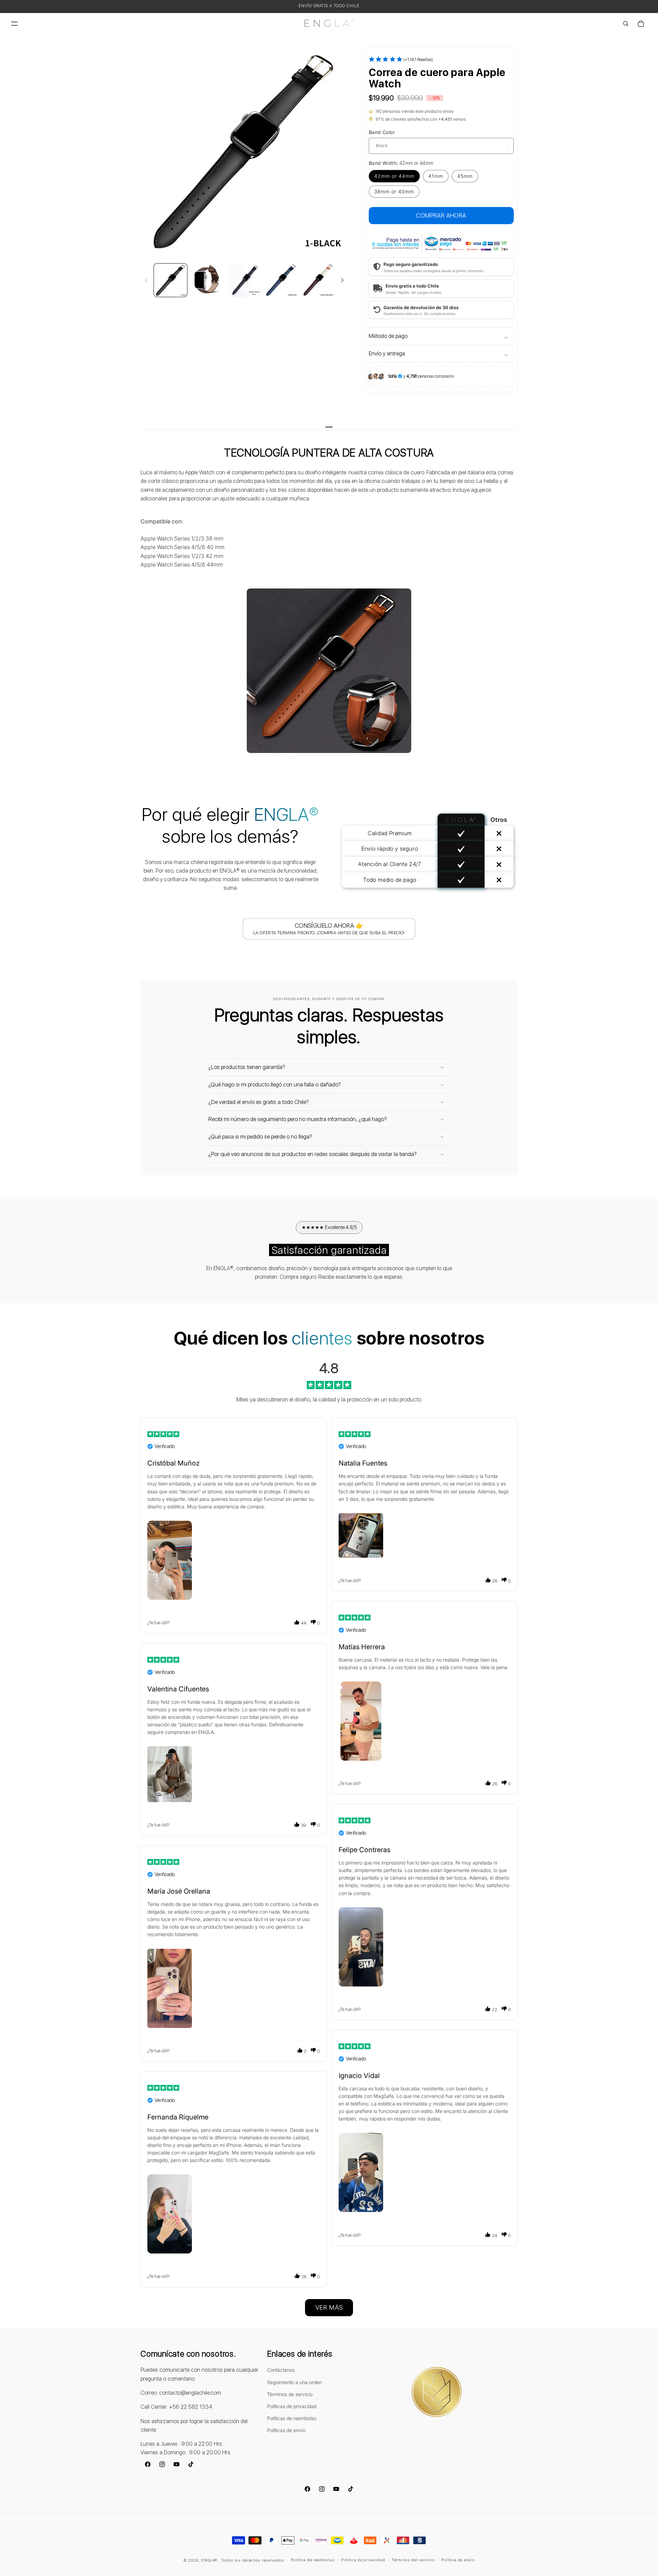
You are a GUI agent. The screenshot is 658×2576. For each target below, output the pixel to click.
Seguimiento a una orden (294, 2382)
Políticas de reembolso (292, 2418)
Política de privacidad (363, 2560)
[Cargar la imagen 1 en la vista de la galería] (170, 280)
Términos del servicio (413, 2560)
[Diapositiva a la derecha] (342, 280)
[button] (14, 24)
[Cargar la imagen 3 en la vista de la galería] (244, 280)
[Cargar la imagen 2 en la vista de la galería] (207, 280)
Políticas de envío (286, 2430)
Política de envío (458, 2560)
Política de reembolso (313, 2560)
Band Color (382, 132)
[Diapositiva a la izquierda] (146, 280)
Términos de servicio (290, 2394)
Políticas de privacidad (292, 2406)
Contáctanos (281, 2370)
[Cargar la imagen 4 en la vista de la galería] (281, 280)
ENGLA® (209, 2560)
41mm (436, 176)
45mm (465, 176)
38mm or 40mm (394, 191)
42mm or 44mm (394, 176)
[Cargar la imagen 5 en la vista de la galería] (318, 280)
